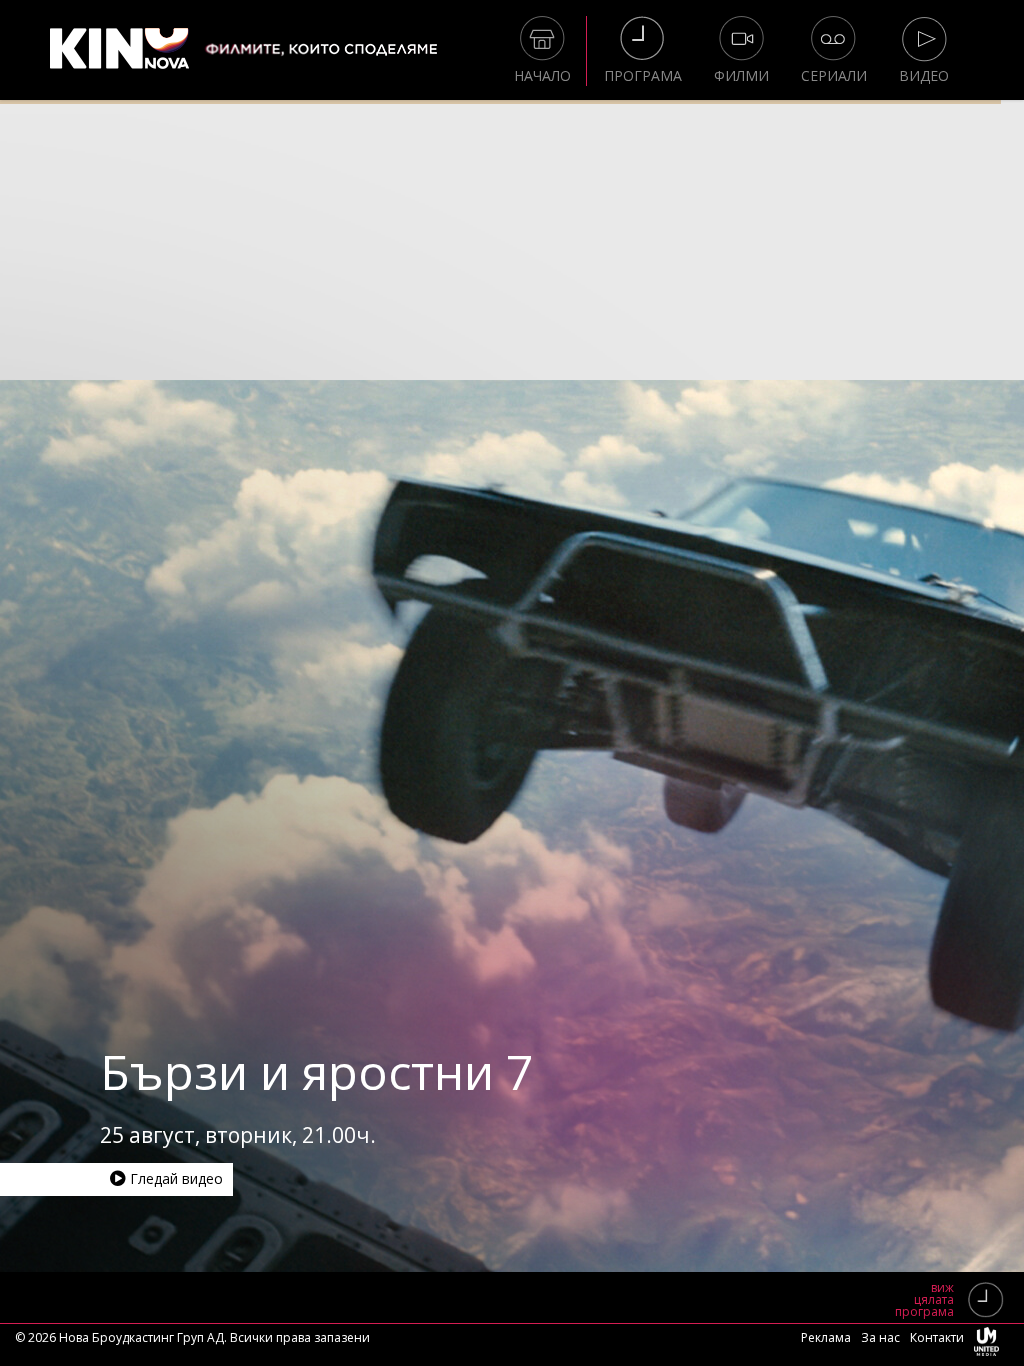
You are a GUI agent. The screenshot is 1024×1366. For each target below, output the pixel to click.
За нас (880, 1337)
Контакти (937, 1337)
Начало (542, 75)
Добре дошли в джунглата (408, 1071)
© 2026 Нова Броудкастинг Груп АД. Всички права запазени (192, 1337)
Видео (924, 75)
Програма (643, 75)
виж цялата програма (924, 1300)
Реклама (826, 1337)
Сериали (834, 75)
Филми (741, 75)
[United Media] (986, 1345)
